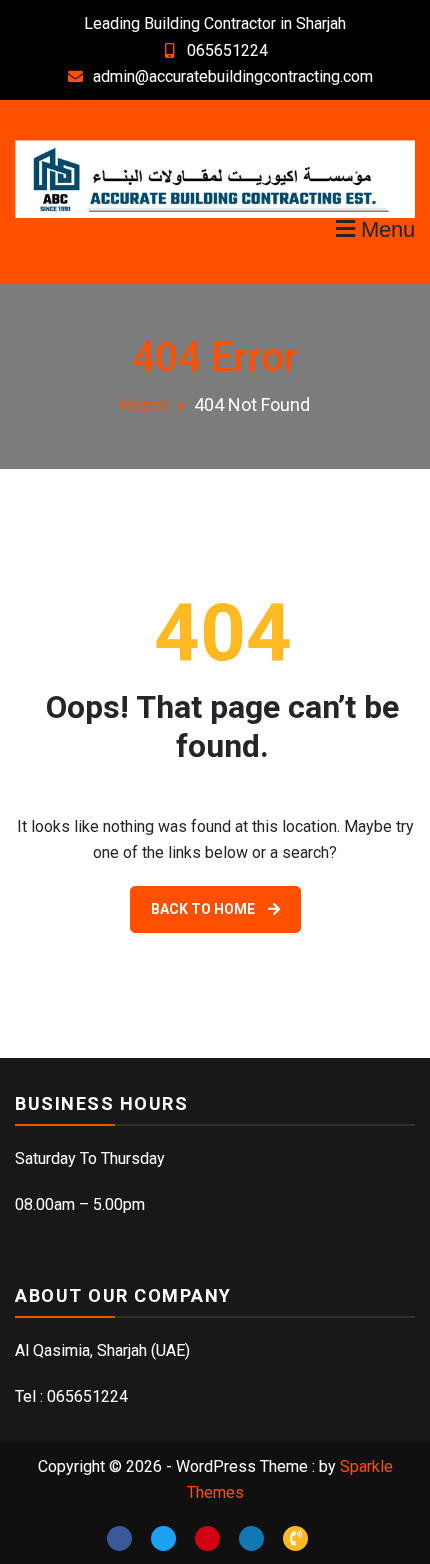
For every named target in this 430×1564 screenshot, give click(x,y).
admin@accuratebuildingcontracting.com (233, 76)
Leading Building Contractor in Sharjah (215, 23)
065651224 (227, 50)
